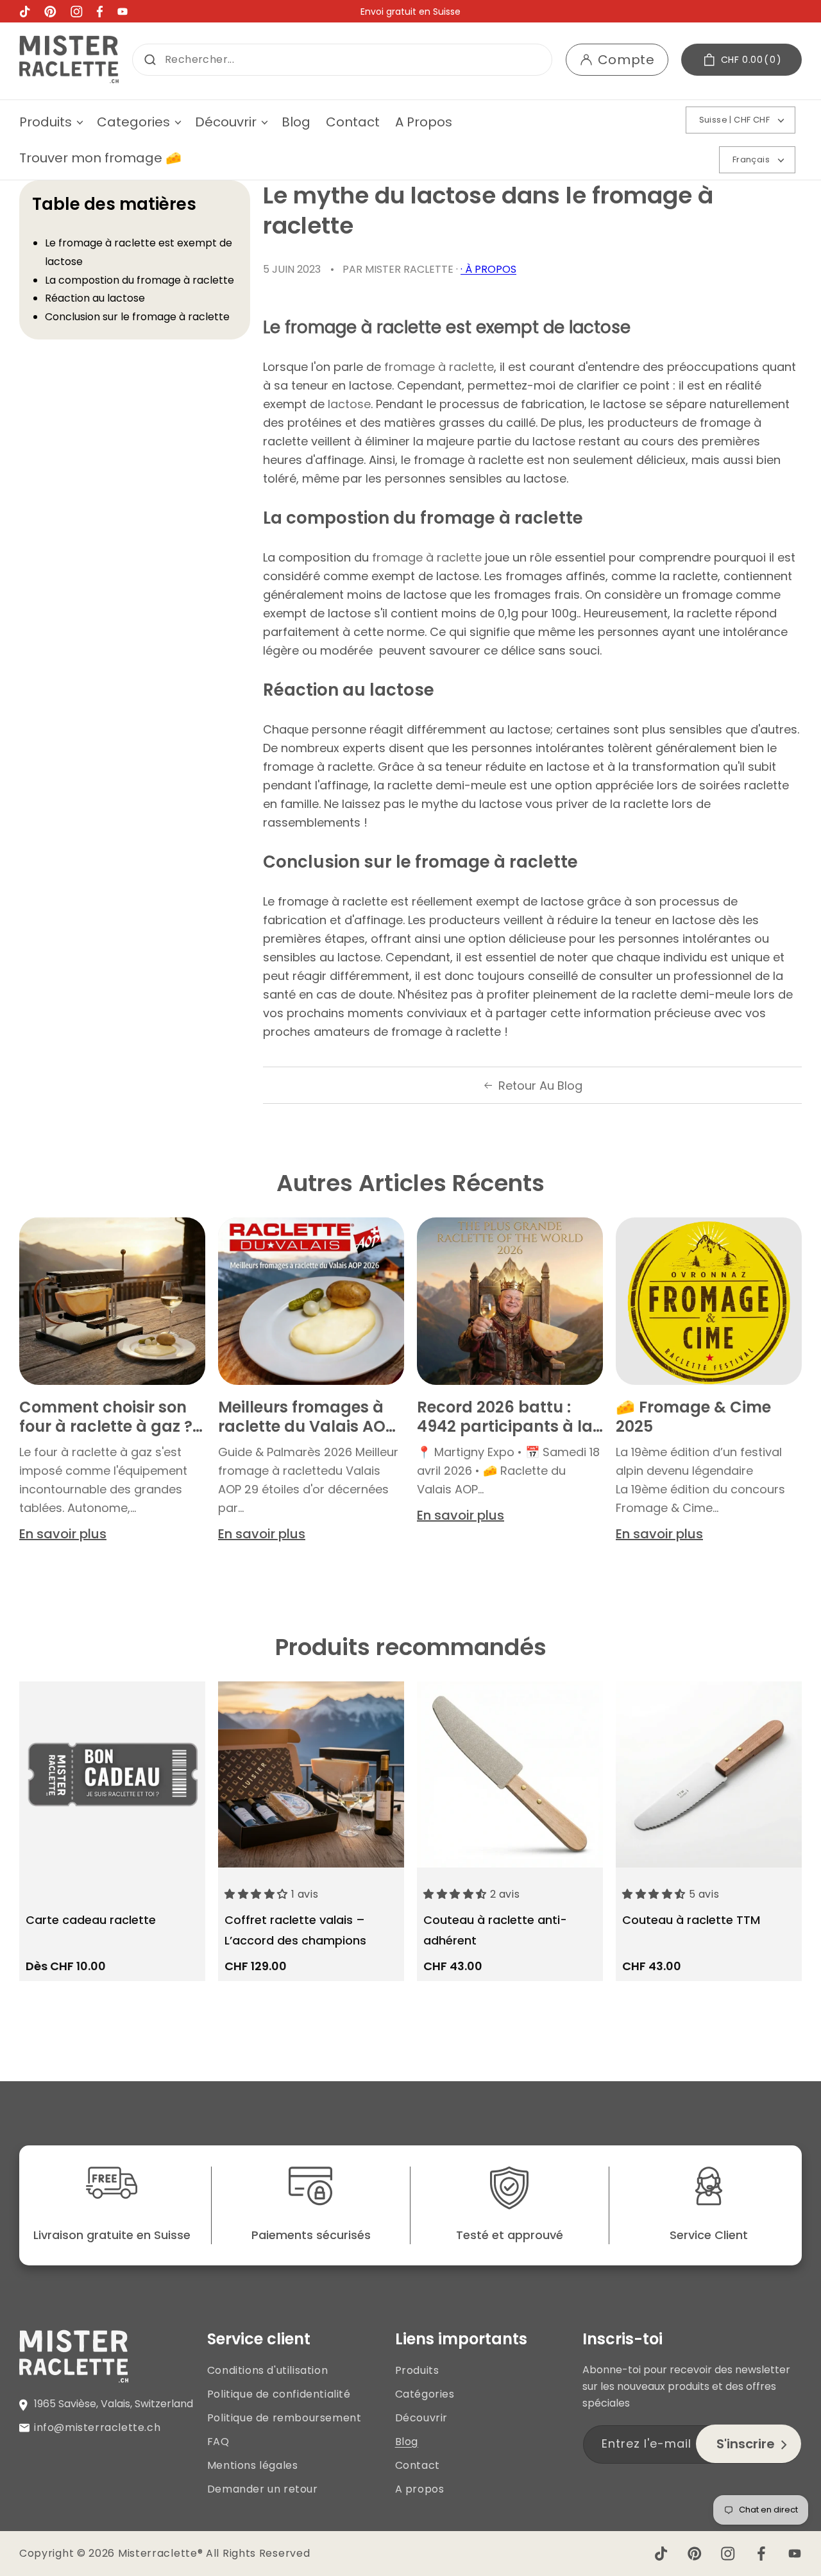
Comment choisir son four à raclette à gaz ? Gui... (106, 1417)
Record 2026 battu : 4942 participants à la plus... (505, 1417)
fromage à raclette (439, 367)
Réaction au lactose (95, 298)
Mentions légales (253, 2465)
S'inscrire (746, 2444)
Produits (417, 2370)
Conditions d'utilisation (267, 2370)
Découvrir (421, 2418)
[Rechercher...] (150, 60)
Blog (407, 2442)
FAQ (218, 2442)
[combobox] (342, 60)
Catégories (425, 2394)
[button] (50, 122)
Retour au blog (540, 1086)
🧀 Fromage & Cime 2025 (693, 1417)
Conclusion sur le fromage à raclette (137, 317)
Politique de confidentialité (279, 2394)
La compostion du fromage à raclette (140, 280)
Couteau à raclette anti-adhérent (495, 1930)
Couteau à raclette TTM (691, 1920)
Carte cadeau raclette (91, 1920)
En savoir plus (63, 1534)
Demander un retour (263, 2489)
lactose (349, 404)
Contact (418, 2465)
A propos (420, 2489)
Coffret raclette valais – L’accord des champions (295, 1930)
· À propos (488, 269)
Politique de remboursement (284, 2418)
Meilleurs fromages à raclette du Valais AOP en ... (307, 1417)
